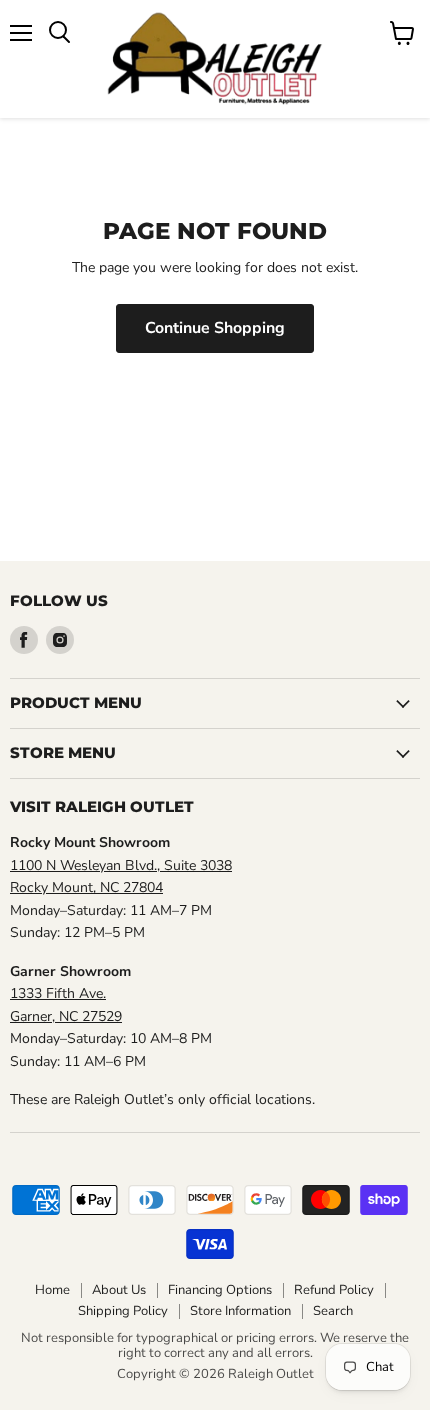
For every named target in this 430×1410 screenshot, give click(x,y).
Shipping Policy (123, 1311)
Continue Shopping (215, 328)
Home (52, 1290)
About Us (119, 1290)
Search (333, 1311)
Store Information (240, 1311)
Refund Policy (334, 1290)
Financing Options (220, 1290)
